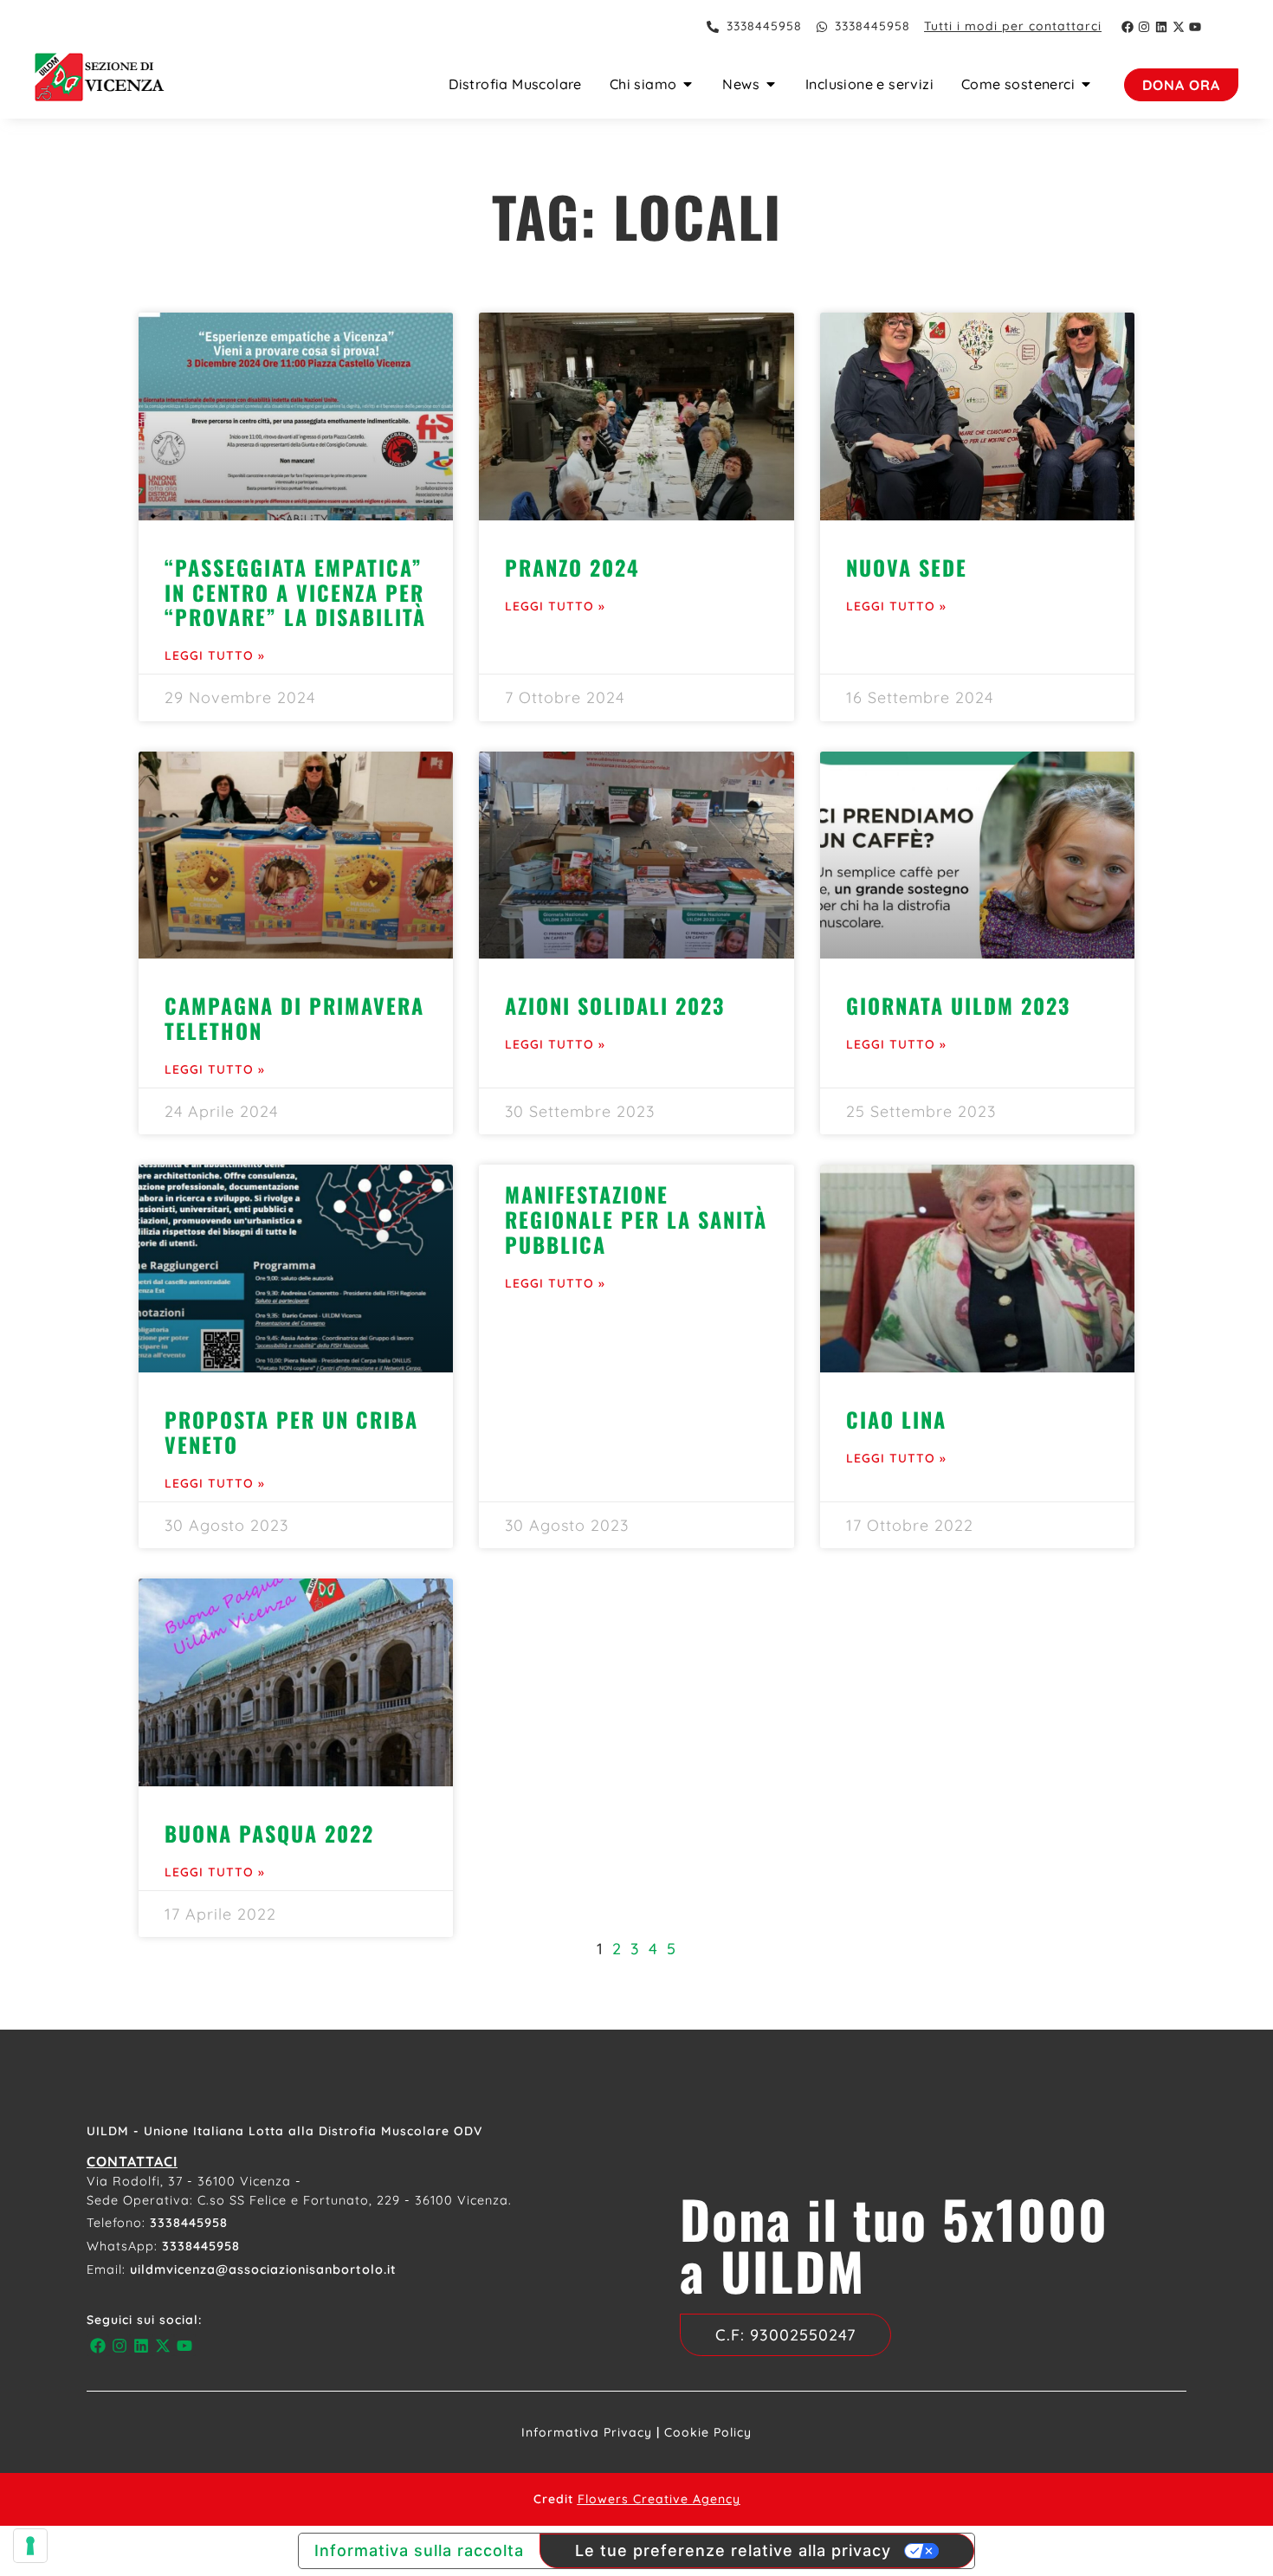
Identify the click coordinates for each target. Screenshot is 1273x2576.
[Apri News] (771, 84)
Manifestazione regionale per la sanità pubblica (636, 1219)
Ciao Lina (896, 1419)
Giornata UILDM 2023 (958, 1005)
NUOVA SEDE (907, 567)
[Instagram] (1145, 27)
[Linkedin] (1161, 27)
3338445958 (189, 2223)
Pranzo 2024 (572, 567)
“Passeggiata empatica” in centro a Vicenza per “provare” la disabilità (295, 592)
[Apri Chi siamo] (688, 84)
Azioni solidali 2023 (615, 1005)
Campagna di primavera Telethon (294, 1018)
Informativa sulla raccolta (419, 2550)
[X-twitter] (1179, 27)
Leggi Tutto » (215, 655)
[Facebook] (1128, 27)
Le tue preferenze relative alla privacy (733, 2550)
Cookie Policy (708, 2432)
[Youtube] (1195, 27)
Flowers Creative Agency (659, 2499)
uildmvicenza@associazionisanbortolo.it (263, 2269)
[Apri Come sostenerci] (1086, 84)
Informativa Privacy (587, 2432)
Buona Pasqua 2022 (269, 1833)
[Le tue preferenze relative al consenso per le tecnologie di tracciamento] (30, 2546)
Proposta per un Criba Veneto (291, 1432)
